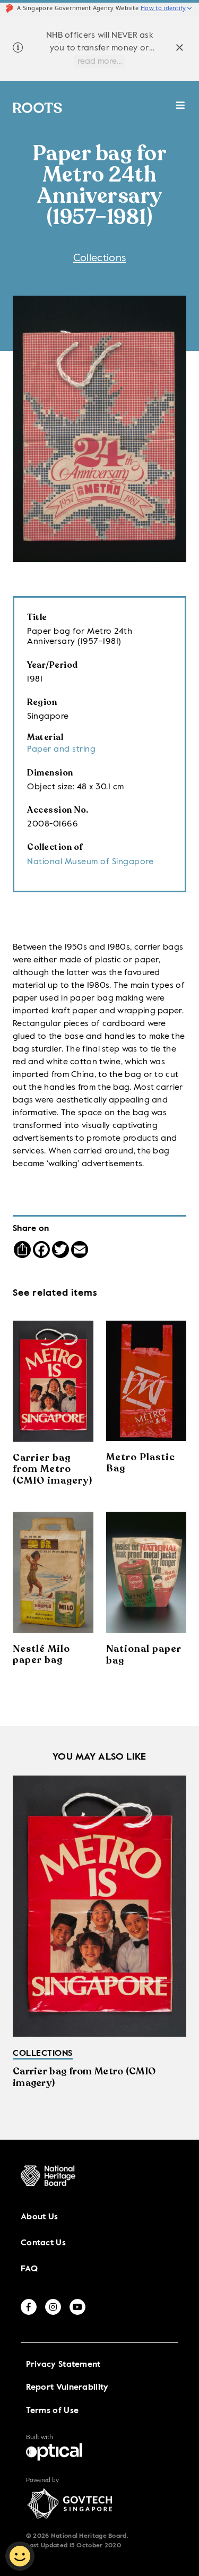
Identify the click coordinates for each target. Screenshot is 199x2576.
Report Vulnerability (67, 2388)
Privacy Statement (63, 2365)
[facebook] (29, 2307)
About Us (39, 2217)
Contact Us (43, 2243)
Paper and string (61, 749)
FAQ (29, 2269)
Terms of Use (53, 2411)
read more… (100, 62)
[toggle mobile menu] (181, 111)
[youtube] (77, 2307)
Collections (99, 259)
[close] (180, 49)
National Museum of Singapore (90, 862)
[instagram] (53, 2307)
